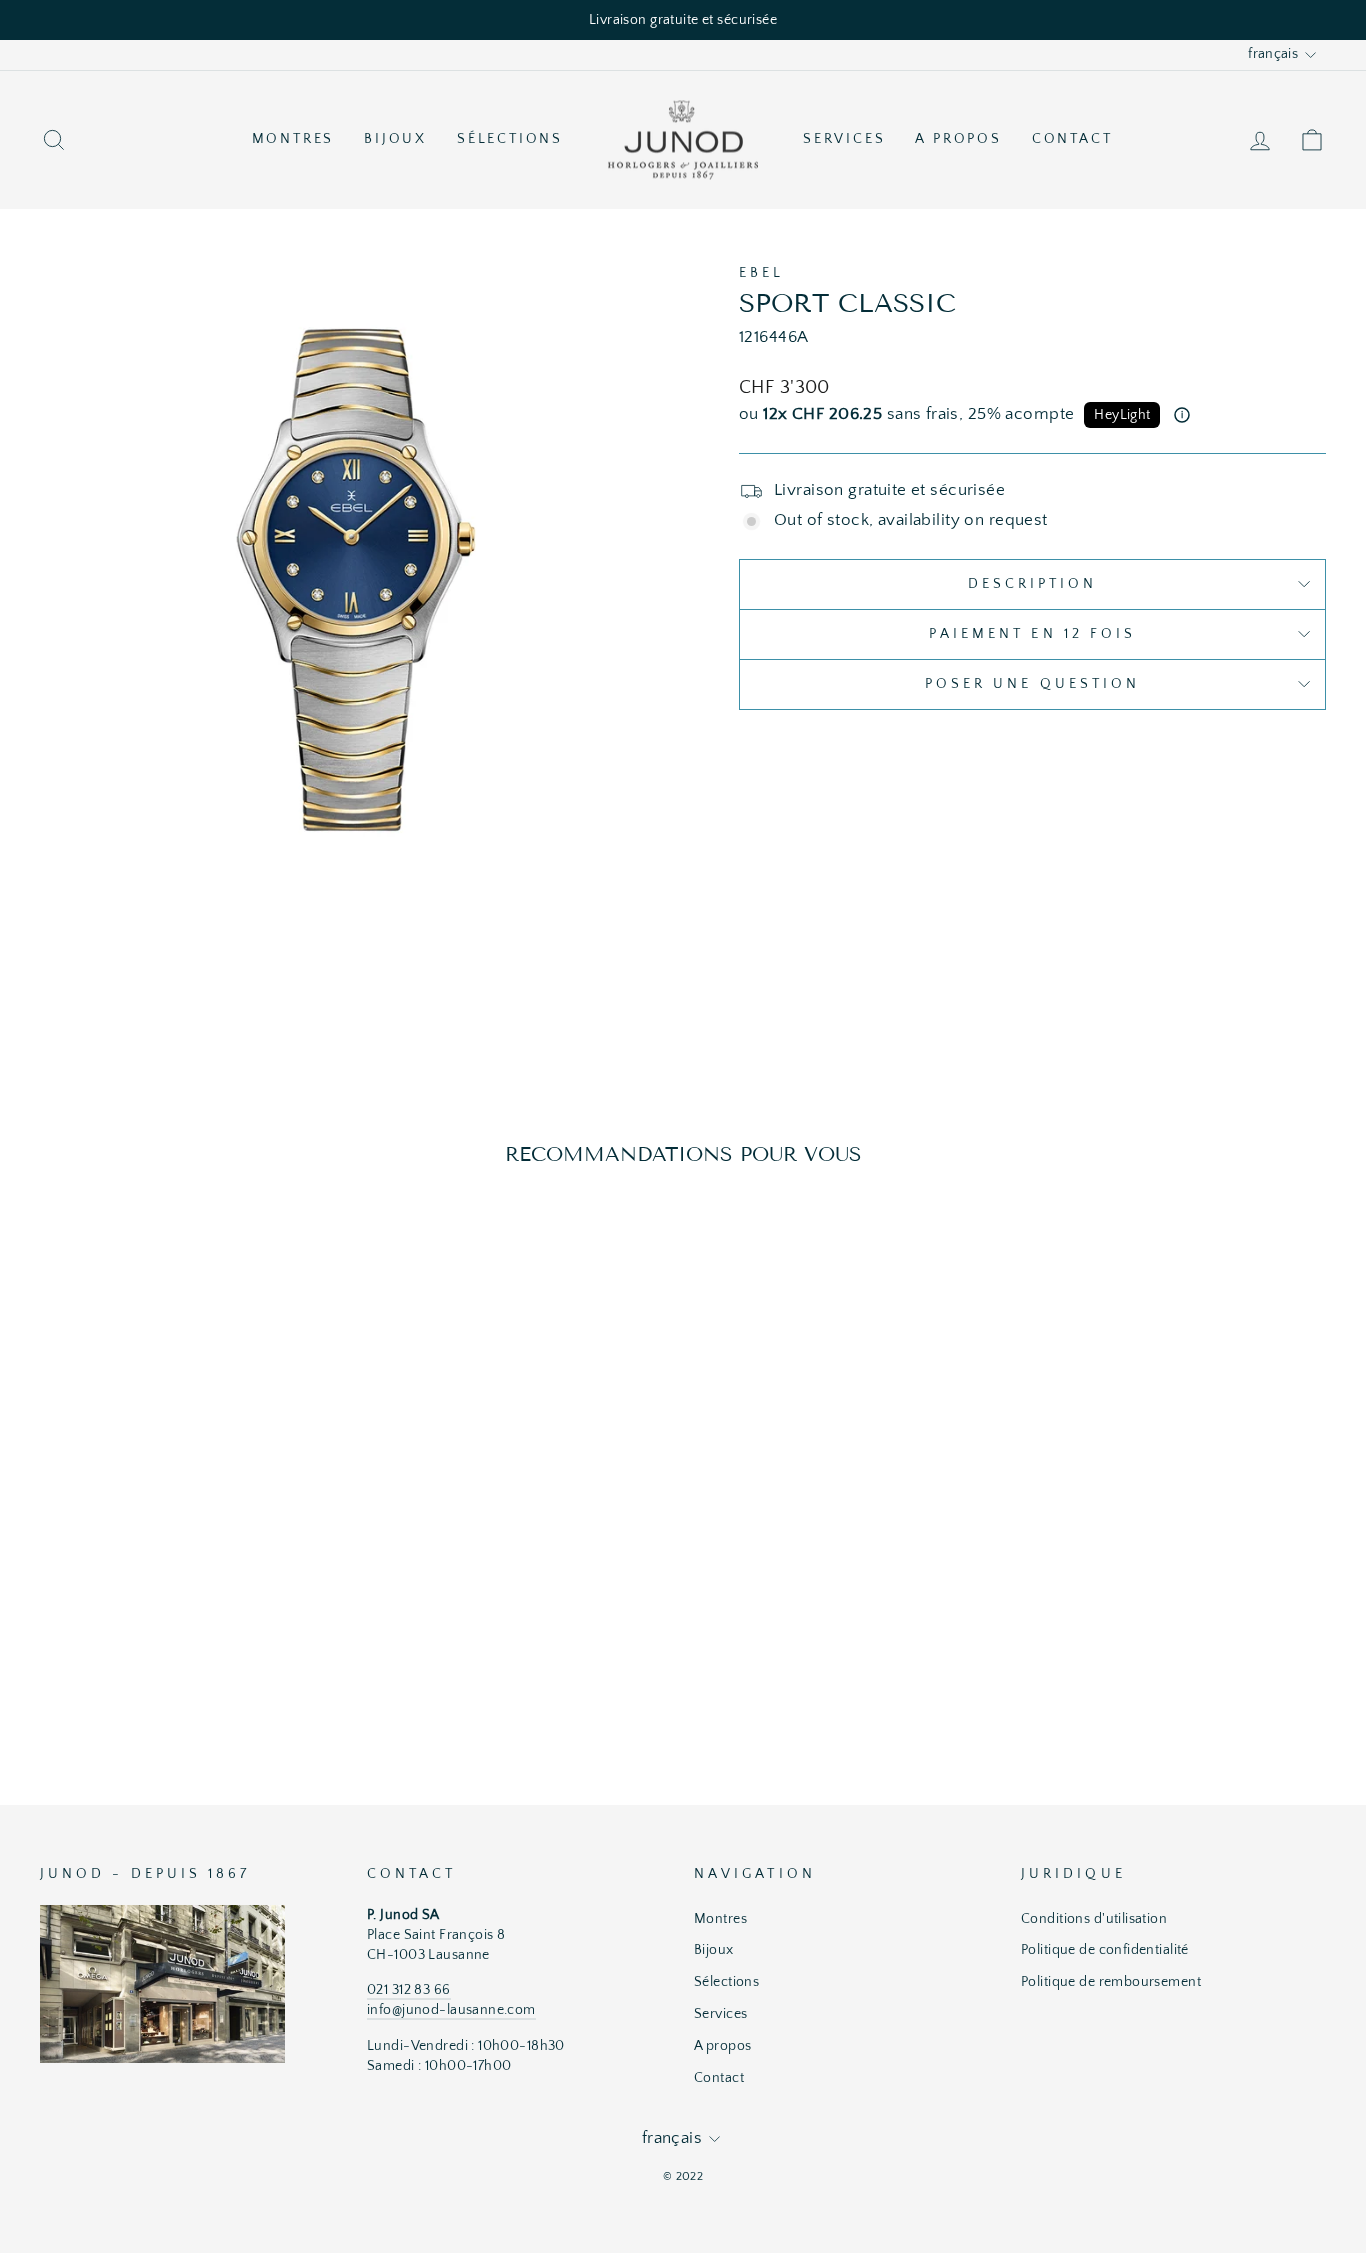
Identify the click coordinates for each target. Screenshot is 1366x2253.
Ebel (761, 273)
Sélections (510, 139)
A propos (958, 139)
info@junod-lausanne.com (451, 2010)
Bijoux (395, 139)
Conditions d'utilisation (1094, 1919)
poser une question (1032, 684)
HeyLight (1122, 415)
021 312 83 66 (409, 1990)
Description (1033, 584)
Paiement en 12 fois (1033, 634)
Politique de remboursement (1111, 1982)
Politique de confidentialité (1105, 1950)
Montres (293, 139)
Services (844, 139)
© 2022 (683, 2176)
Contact (1072, 139)
